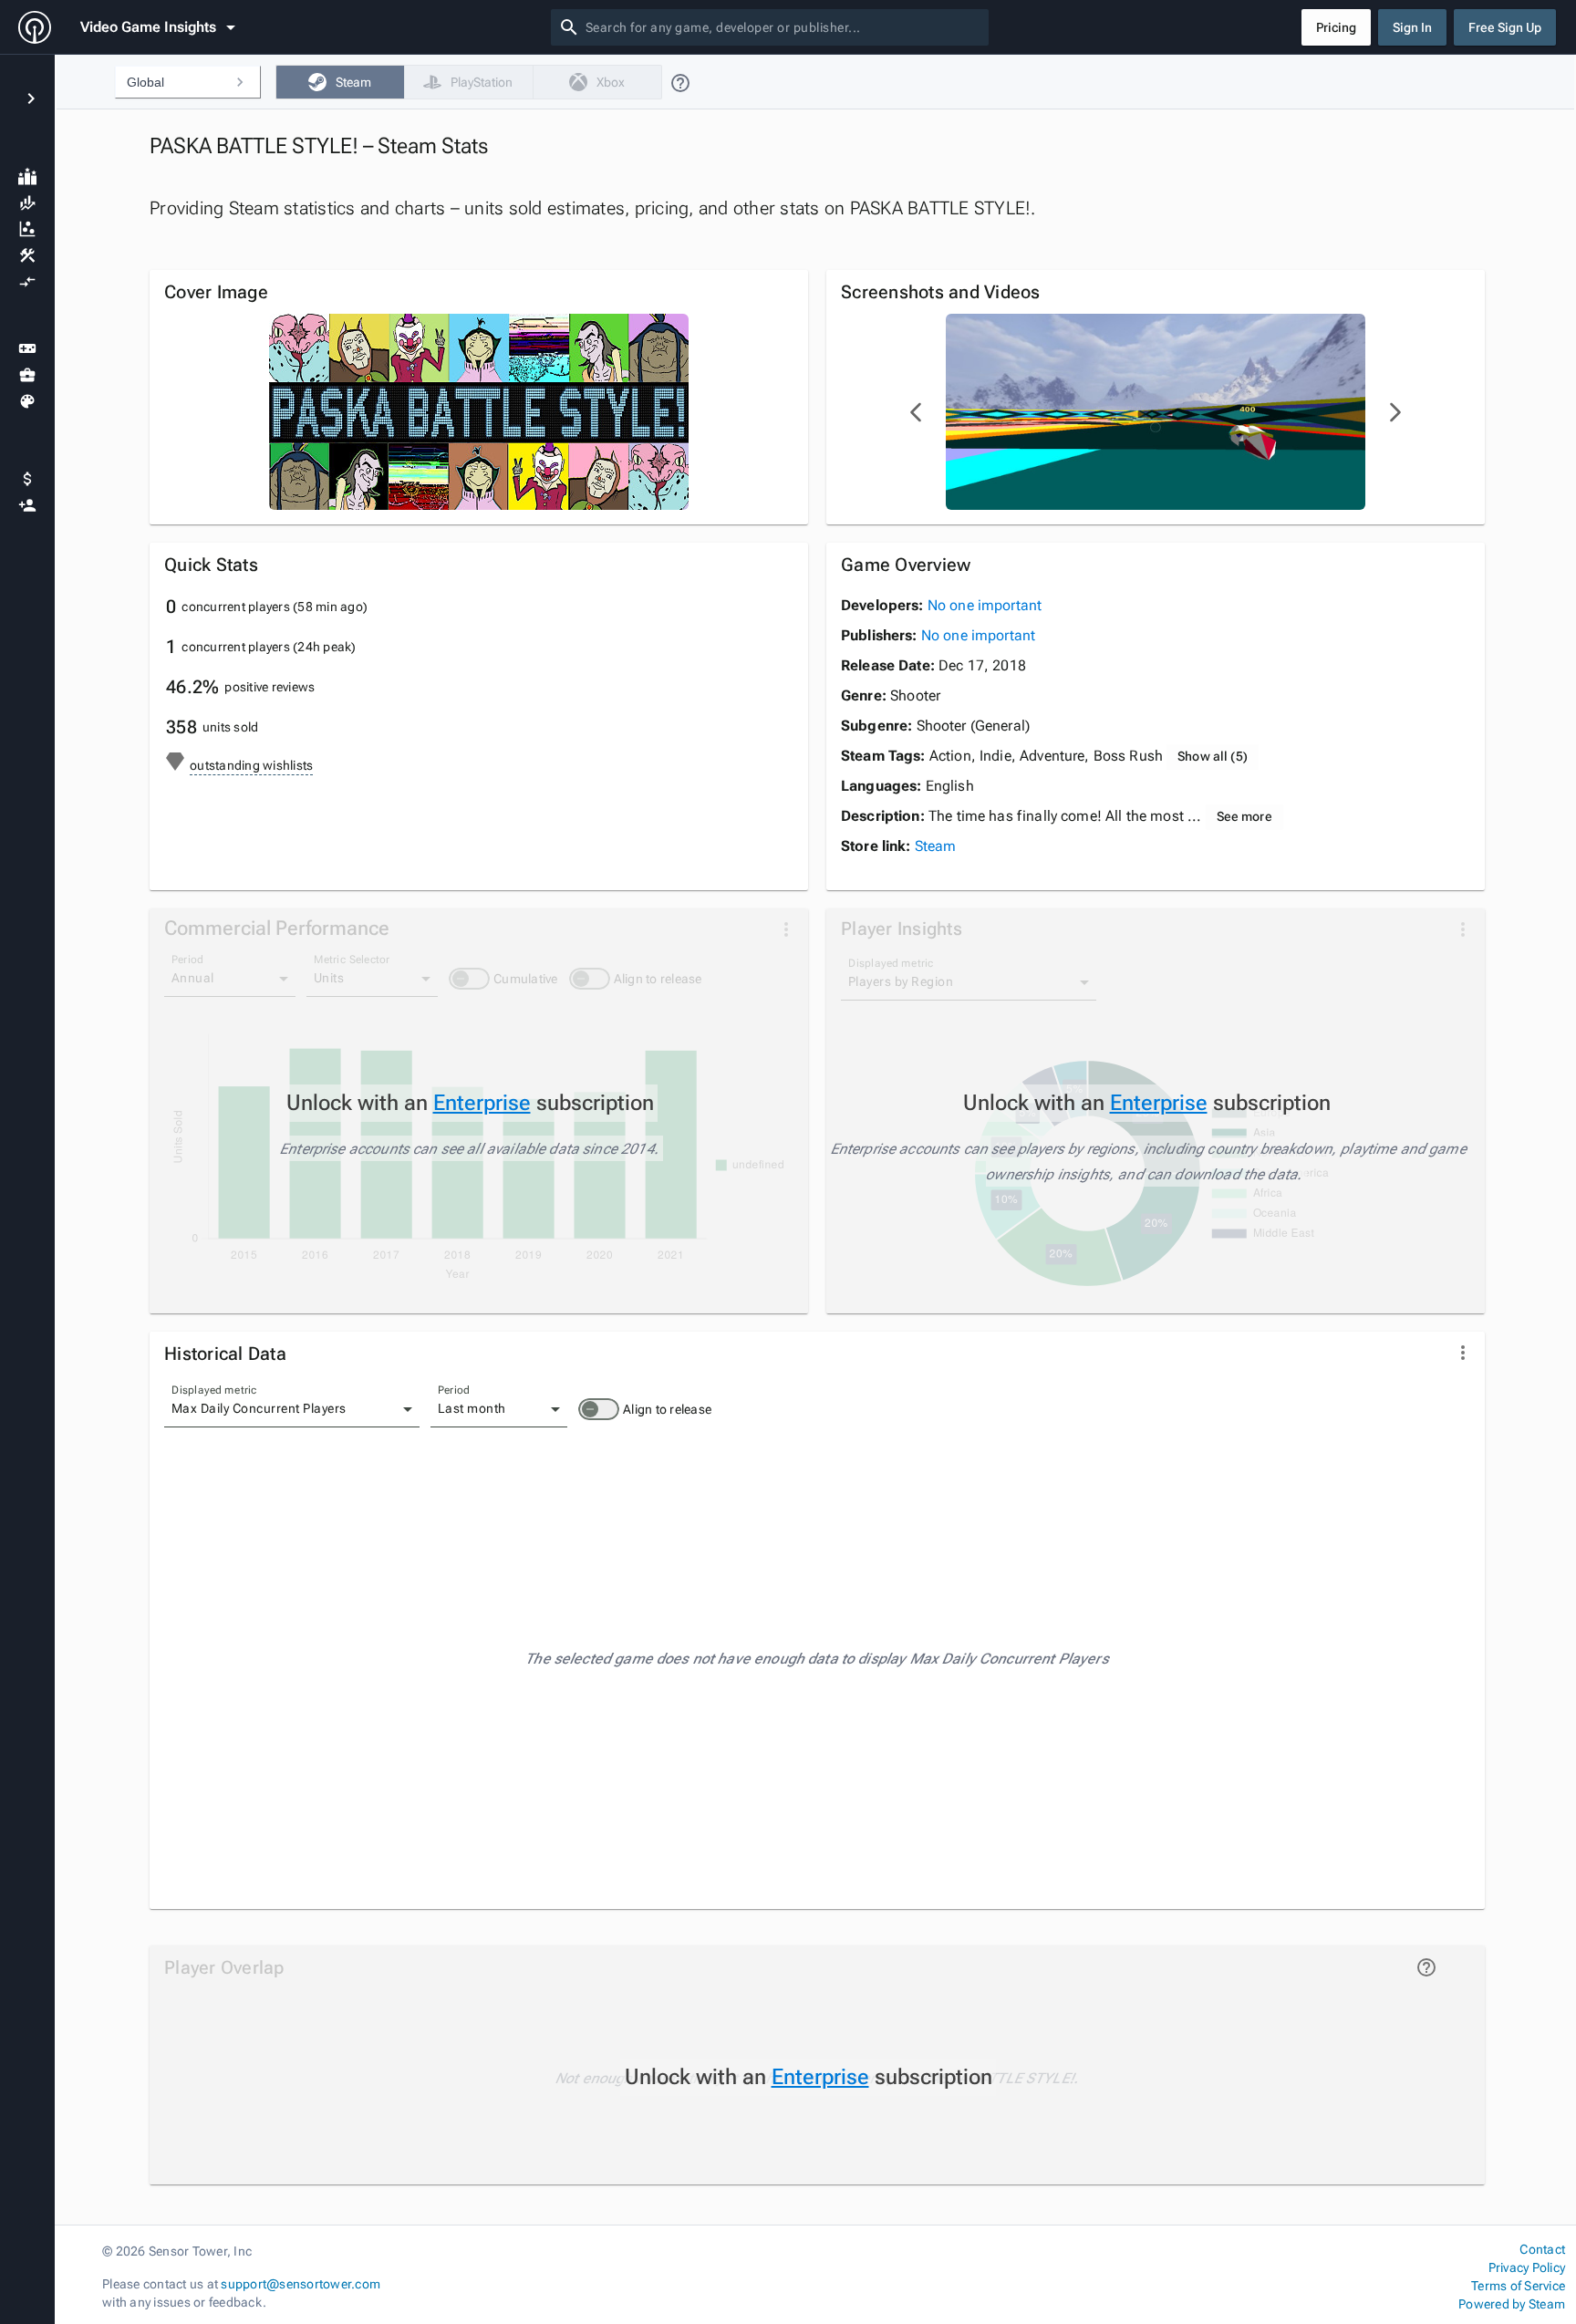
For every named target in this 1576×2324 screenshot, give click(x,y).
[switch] (599, 1409)
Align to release (667, 1409)
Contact (1542, 2249)
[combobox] (783, 27)
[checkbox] (340, 82)
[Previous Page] (917, 412)
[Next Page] (1395, 412)
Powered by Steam (1512, 2304)
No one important (985, 605)
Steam (936, 846)
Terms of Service (1518, 2286)
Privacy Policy (1527, 2267)
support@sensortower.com (301, 2284)
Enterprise (482, 1103)
